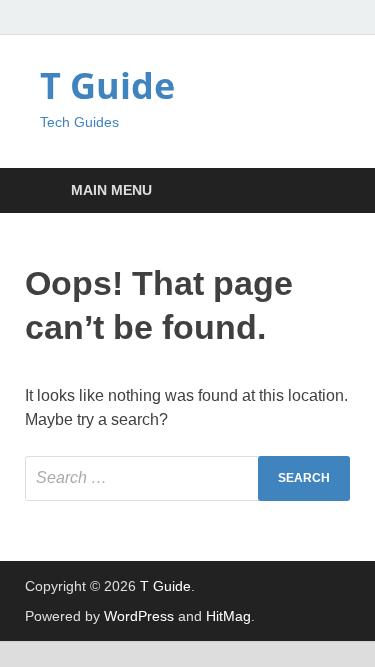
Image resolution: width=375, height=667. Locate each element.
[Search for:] (187, 478)
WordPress (139, 616)
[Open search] (325, 191)
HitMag (228, 616)
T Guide (107, 85)
